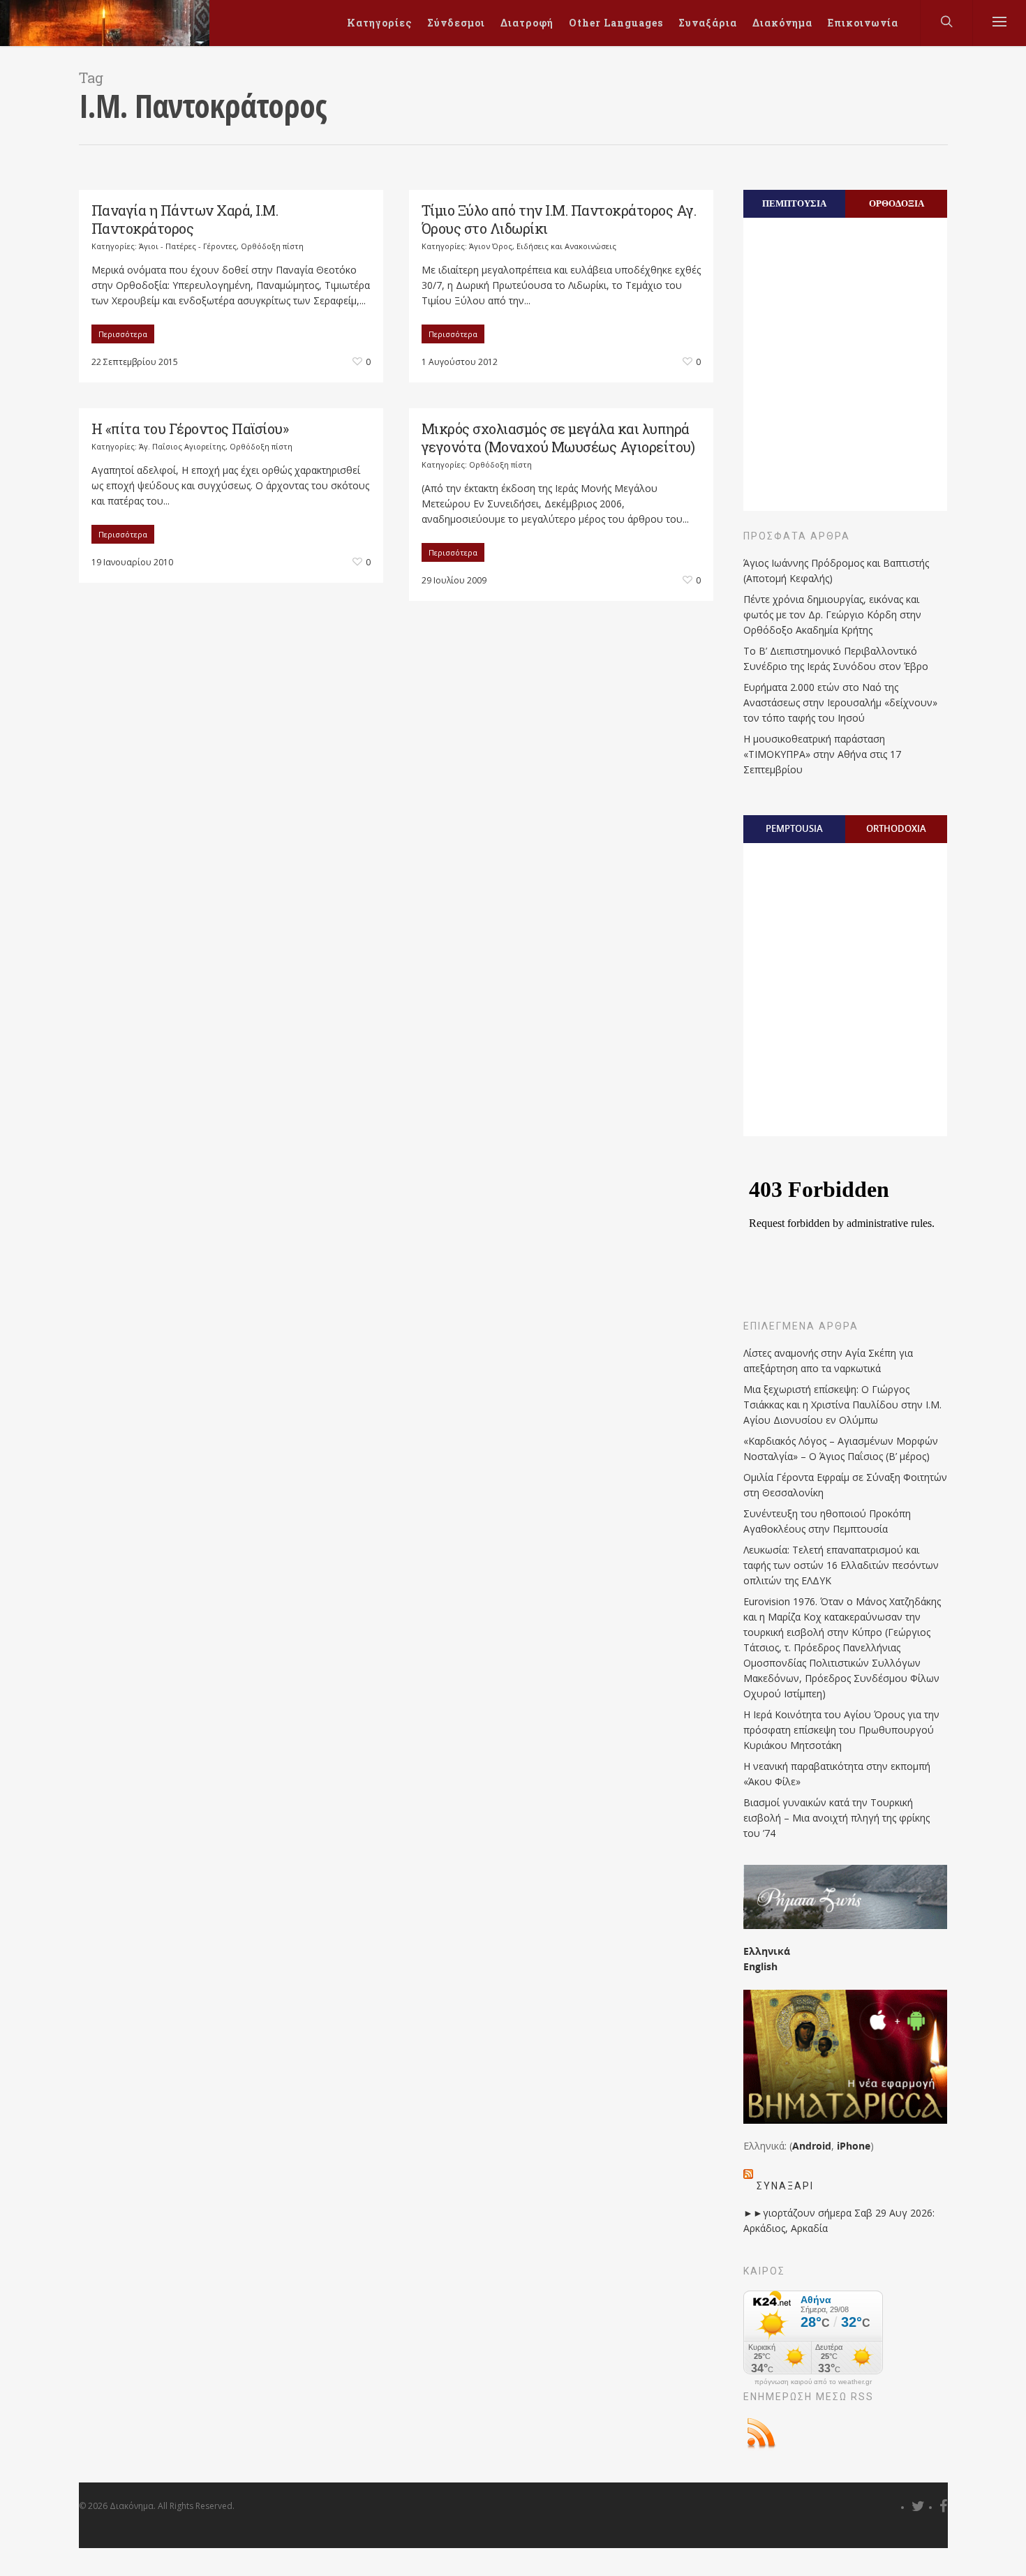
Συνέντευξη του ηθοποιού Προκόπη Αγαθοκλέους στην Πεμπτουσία (827, 1521)
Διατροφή (527, 23)
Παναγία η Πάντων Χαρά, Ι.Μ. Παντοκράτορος (185, 219)
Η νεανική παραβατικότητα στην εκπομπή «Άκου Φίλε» (837, 1774)
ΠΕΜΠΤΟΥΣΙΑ (794, 203)
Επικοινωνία (863, 23)
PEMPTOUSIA (794, 828)
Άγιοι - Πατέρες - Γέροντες (188, 246)
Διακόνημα (782, 23)
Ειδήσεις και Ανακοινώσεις (566, 246)
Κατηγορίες (379, 23)
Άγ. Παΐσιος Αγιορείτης (182, 446)
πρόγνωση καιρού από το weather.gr (813, 2382)
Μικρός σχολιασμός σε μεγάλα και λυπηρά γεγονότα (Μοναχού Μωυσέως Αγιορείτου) (558, 438)
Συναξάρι (785, 2186)
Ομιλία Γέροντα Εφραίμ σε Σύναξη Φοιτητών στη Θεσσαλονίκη (845, 1485)
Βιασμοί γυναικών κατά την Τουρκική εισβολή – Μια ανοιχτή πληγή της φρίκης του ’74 (837, 1818)
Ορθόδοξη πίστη (272, 246)
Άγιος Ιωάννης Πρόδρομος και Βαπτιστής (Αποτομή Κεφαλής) (836, 571)
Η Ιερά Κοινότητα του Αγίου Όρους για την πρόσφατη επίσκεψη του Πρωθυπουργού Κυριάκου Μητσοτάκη (841, 1730)
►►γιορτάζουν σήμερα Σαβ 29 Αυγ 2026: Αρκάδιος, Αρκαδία (839, 2220)
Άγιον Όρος (491, 246)
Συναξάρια (708, 23)
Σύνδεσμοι (456, 23)
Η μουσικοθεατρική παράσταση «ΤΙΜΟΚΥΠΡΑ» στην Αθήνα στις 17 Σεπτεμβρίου (822, 754)
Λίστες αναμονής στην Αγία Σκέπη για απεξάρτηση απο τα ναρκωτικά (828, 1361)
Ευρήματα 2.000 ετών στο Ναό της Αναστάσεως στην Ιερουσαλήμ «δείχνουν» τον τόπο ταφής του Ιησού (840, 702)
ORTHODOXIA (896, 828)
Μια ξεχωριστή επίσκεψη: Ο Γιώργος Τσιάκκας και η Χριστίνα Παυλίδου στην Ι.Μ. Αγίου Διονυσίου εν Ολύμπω (842, 1405)
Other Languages (616, 23)
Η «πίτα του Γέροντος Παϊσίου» (190, 429)
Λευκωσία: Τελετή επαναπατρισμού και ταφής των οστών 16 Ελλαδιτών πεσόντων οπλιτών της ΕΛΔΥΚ (841, 1565)
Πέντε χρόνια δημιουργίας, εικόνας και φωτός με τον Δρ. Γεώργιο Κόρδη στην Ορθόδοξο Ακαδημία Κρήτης (832, 615)
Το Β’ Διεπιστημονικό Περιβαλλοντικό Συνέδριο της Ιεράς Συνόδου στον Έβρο (836, 658)
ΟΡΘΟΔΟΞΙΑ (897, 203)
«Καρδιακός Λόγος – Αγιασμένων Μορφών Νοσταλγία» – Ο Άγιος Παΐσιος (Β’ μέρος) (841, 1449)
